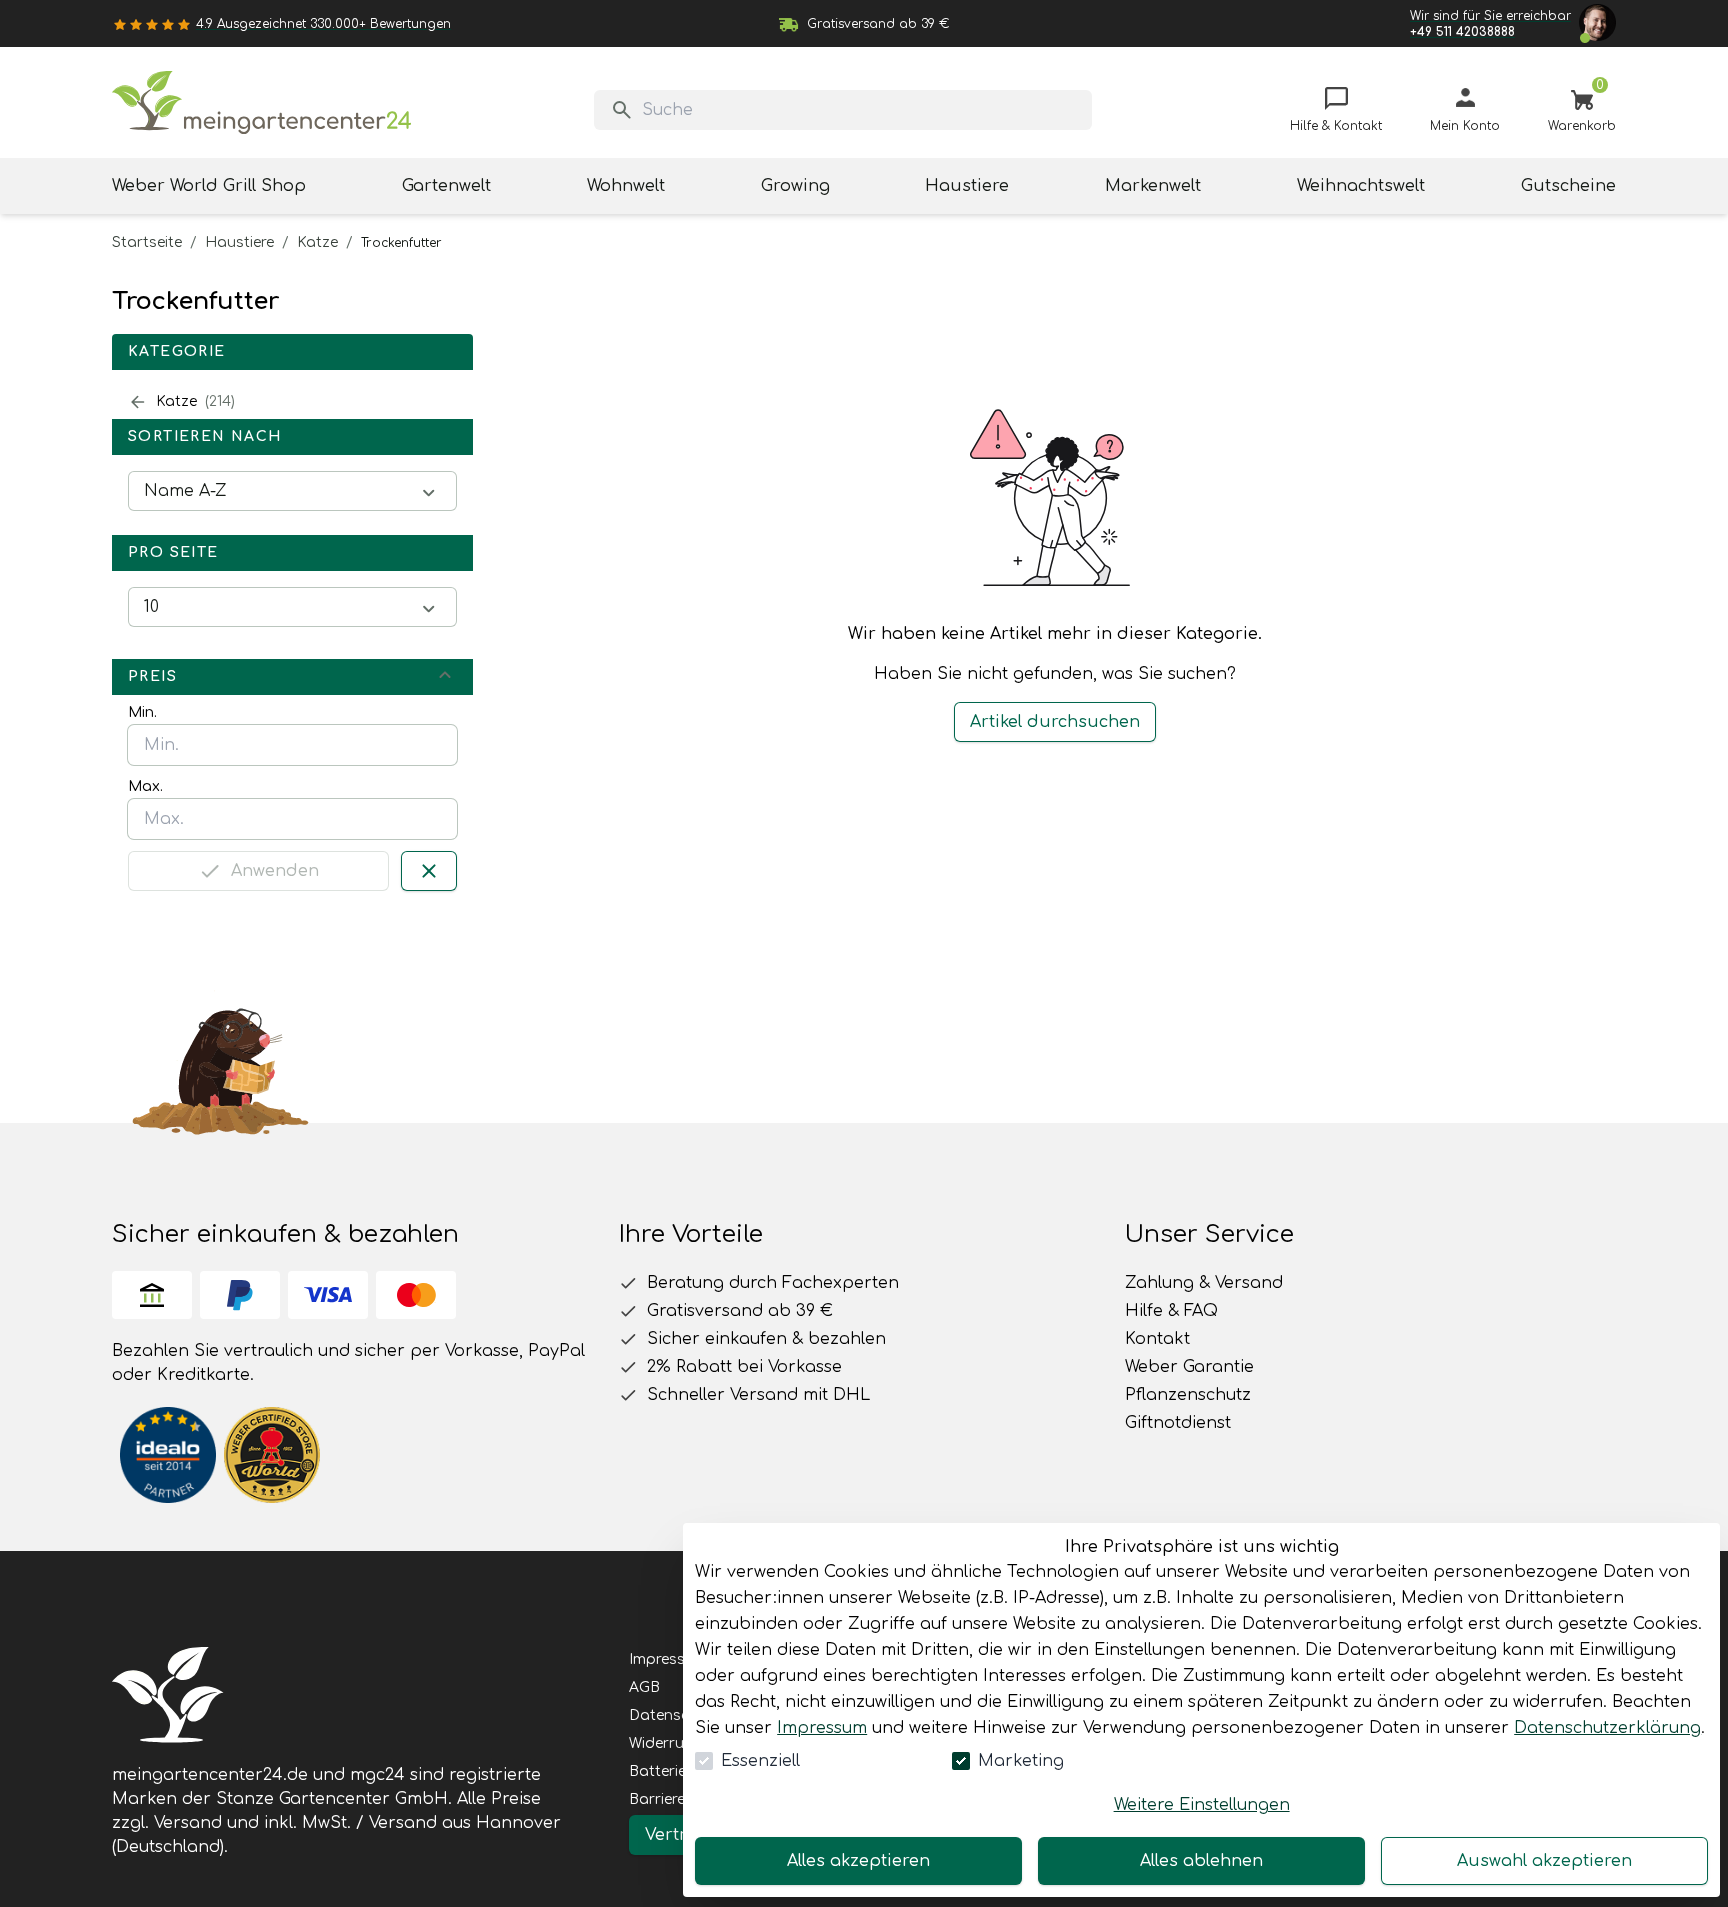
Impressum (822, 1728)
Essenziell (760, 1761)
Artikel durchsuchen (1055, 722)
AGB (644, 1687)
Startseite (147, 242)
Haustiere (239, 242)
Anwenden (275, 871)
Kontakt (1157, 1339)
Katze (317, 242)
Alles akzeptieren (858, 1861)
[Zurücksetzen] (429, 871)
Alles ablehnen (1201, 1861)
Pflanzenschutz (1188, 1395)
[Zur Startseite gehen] (262, 102)
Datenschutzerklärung (1607, 1728)
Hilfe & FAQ (1171, 1311)
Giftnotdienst (1178, 1423)
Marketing (1021, 1761)
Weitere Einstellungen (1202, 1805)
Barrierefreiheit (680, 1799)
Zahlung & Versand (1204, 1283)
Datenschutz (675, 1715)
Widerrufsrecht (681, 1743)
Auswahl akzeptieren (1544, 1861)
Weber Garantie (1189, 1367)
